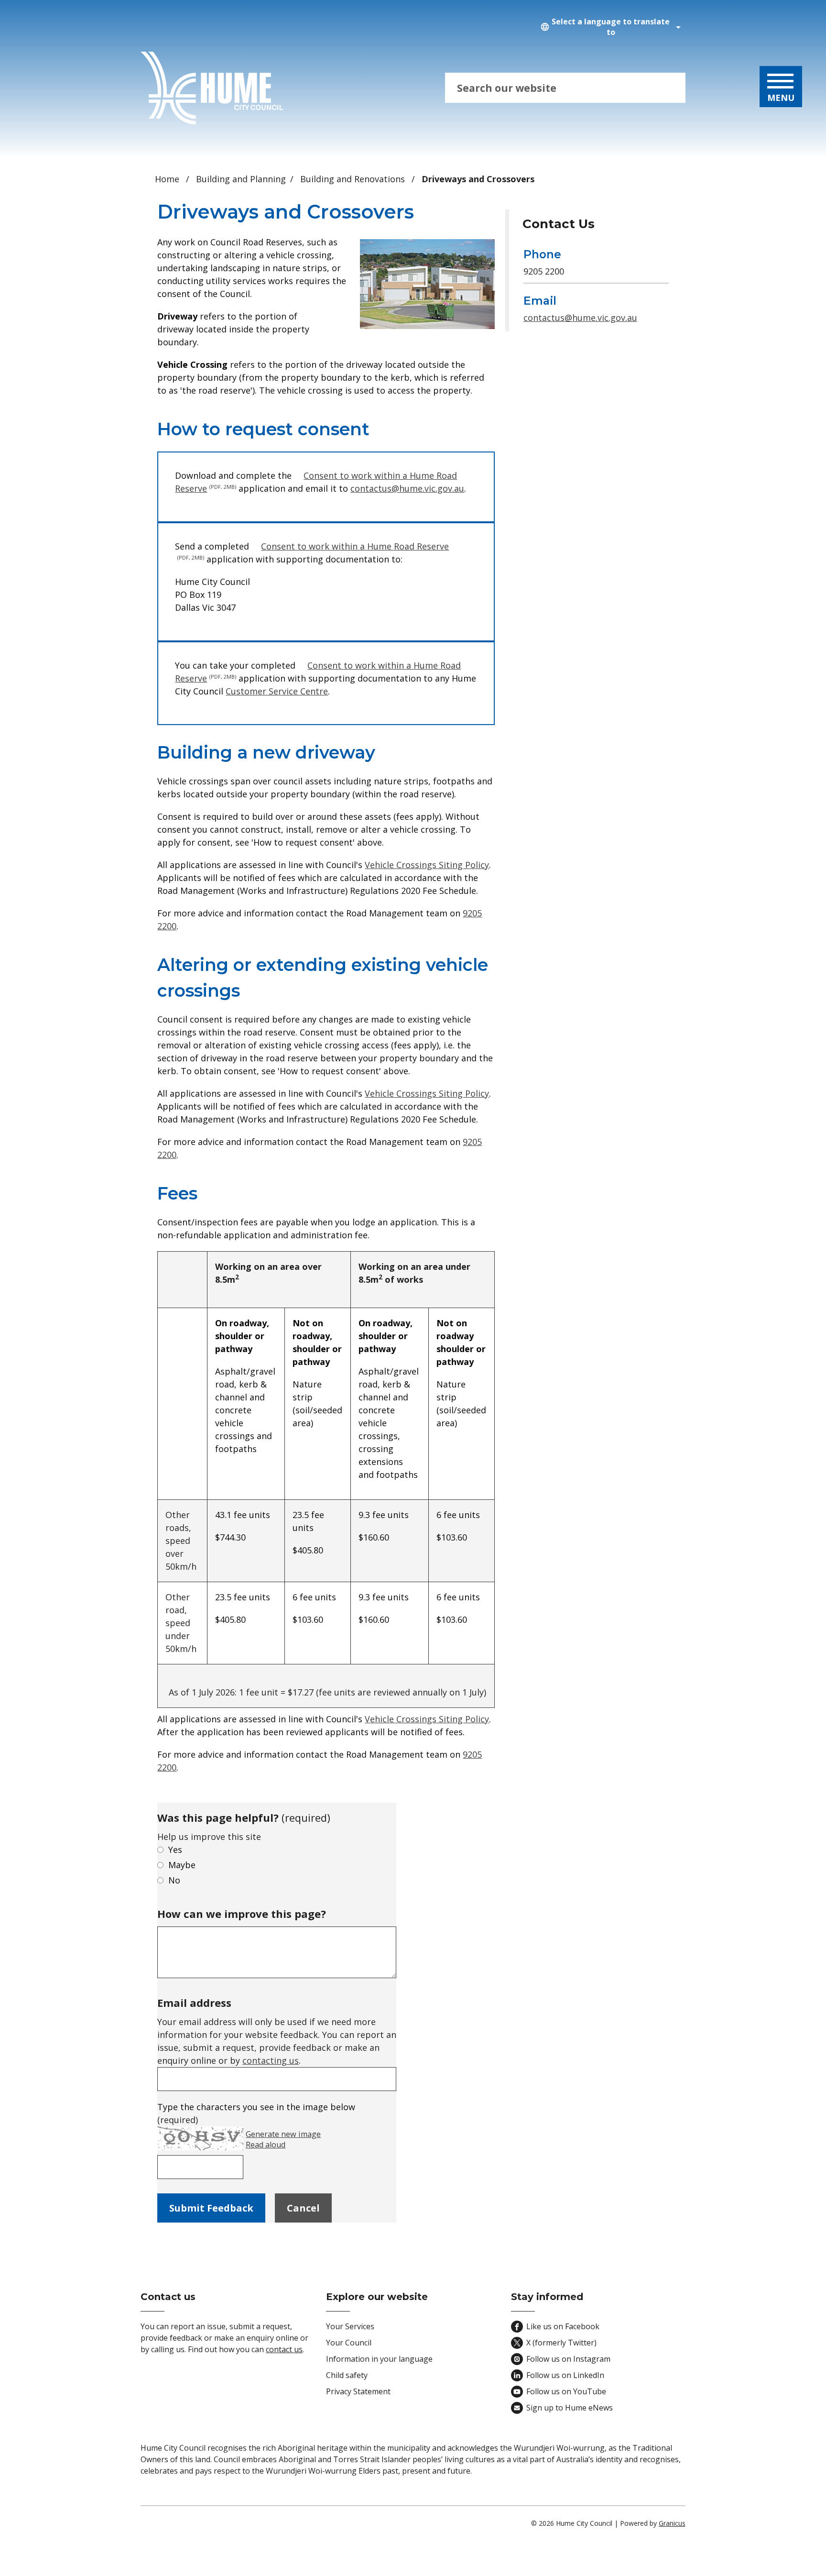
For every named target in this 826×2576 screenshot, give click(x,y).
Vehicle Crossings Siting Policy (427, 865)
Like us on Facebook (563, 2326)
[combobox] (609, 27)
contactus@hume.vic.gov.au (407, 488)
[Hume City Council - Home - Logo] (212, 88)
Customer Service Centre (277, 691)
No (174, 1880)
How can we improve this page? (242, 1914)
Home (167, 179)
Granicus (672, 2523)
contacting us (271, 2060)
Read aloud (266, 2145)
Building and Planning (241, 179)
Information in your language (379, 2359)
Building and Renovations (354, 179)
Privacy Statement (358, 2391)
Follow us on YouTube (566, 2391)
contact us (284, 2349)
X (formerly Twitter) (561, 2343)
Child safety (347, 2375)
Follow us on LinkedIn (565, 2375)
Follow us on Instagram (568, 2359)
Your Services (350, 2326)
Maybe (182, 1865)
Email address (194, 2003)
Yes (175, 1849)
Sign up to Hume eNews (570, 2408)
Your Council (349, 2343)
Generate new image (283, 2134)
